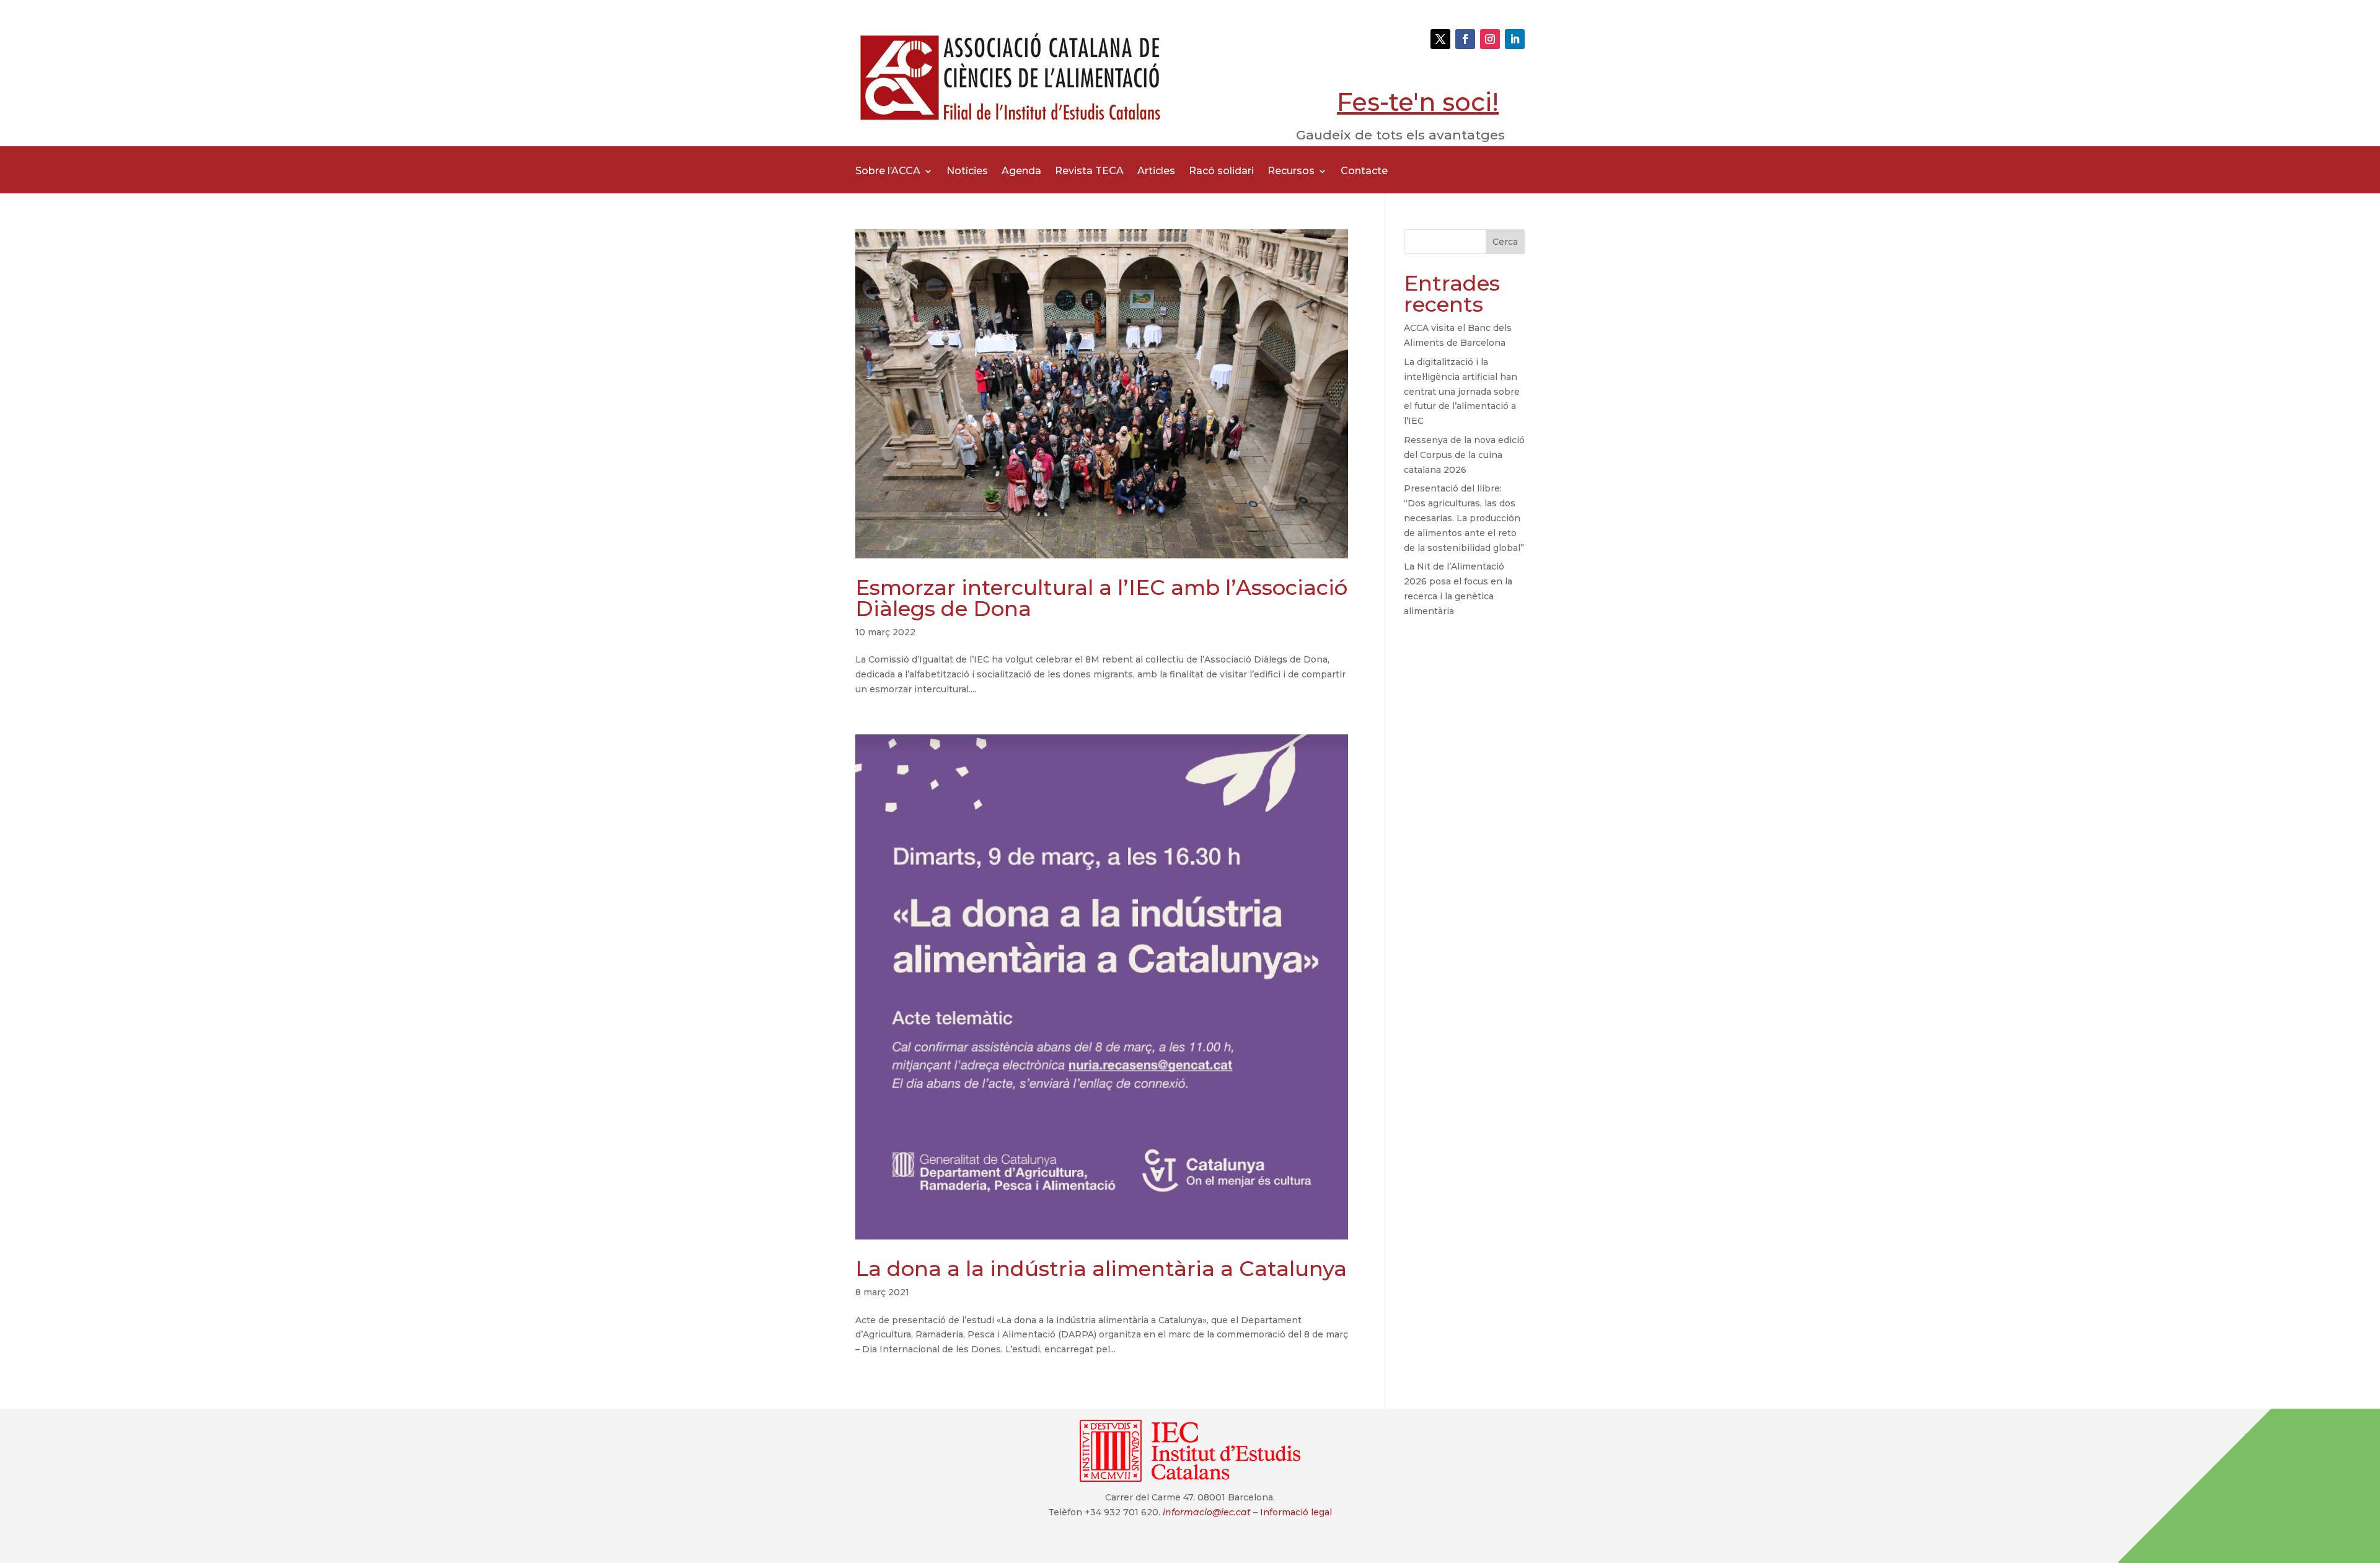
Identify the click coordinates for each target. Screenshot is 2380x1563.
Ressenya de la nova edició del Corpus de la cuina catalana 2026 (1464, 455)
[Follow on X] (1440, 39)
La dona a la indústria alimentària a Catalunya (1101, 1269)
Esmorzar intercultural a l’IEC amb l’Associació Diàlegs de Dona (1101, 598)
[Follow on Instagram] (1490, 39)
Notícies (967, 172)
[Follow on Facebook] (1465, 39)
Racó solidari (1221, 172)
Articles (1156, 172)
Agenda (1021, 172)
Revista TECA (1089, 172)
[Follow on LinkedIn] (1515, 39)
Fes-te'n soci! (1418, 102)
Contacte (1364, 172)
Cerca (1505, 242)
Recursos (1291, 172)
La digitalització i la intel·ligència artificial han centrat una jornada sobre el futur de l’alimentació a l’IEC (1462, 391)
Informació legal (1296, 1512)
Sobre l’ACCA (888, 172)
